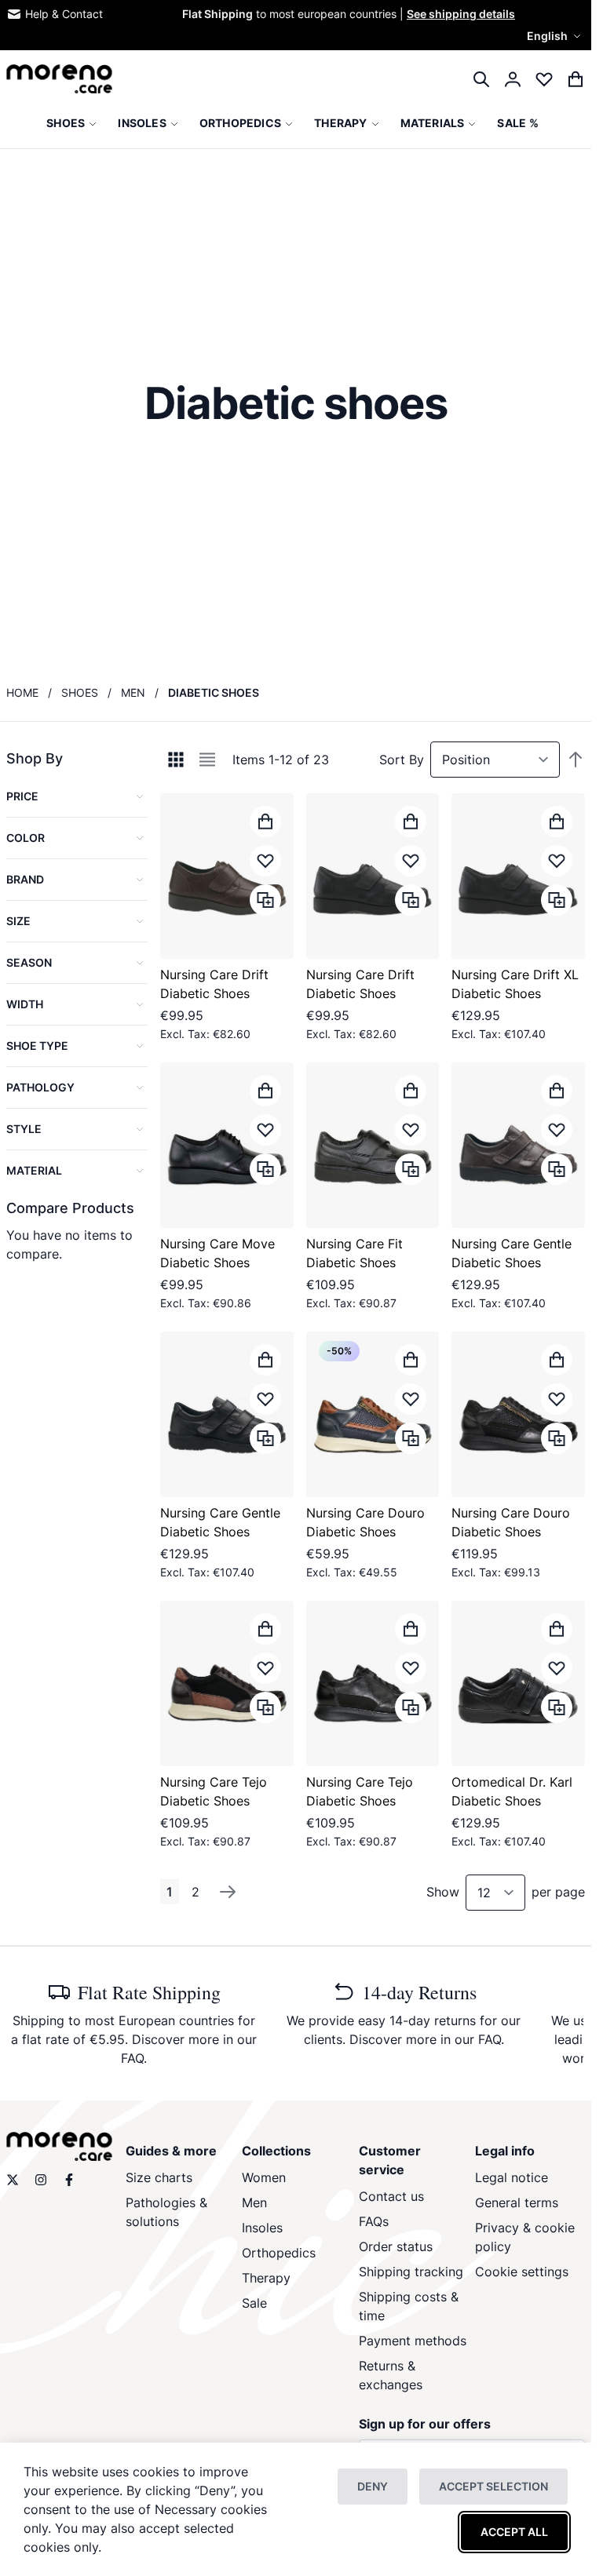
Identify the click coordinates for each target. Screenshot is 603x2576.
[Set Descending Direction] (576, 760)
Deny (373, 2486)
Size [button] (18, 921)
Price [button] (22, 796)
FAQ (132, 2058)
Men (133, 692)
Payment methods (413, 2341)
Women (264, 2177)
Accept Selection (493, 2486)
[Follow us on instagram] (41, 2180)
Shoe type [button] (37, 1046)
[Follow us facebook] (69, 2180)
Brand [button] (25, 879)
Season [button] (29, 962)
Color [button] (26, 838)
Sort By (402, 760)
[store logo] (59, 79)
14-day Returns (419, 1992)
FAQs (374, 2221)
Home (22, 692)
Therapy (266, 2278)
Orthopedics (279, 2253)
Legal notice (512, 2177)
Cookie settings (522, 2272)
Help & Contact (64, 14)
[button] (556, 36)
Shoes (80, 692)
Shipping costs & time (409, 2306)
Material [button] (34, 1170)
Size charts (159, 2177)
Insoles (262, 2228)
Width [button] (25, 1004)
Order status (396, 2246)
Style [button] (24, 1129)
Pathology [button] (40, 1087)
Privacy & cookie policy (525, 2237)
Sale (254, 2303)
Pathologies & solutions (166, 2212)
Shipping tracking (411, 2272)
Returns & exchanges (391, 2375)
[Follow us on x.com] (13, 2180)
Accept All (514, 2532)
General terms (517, 2203)
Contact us (391, 2196)
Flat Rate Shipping (149, 1992)
